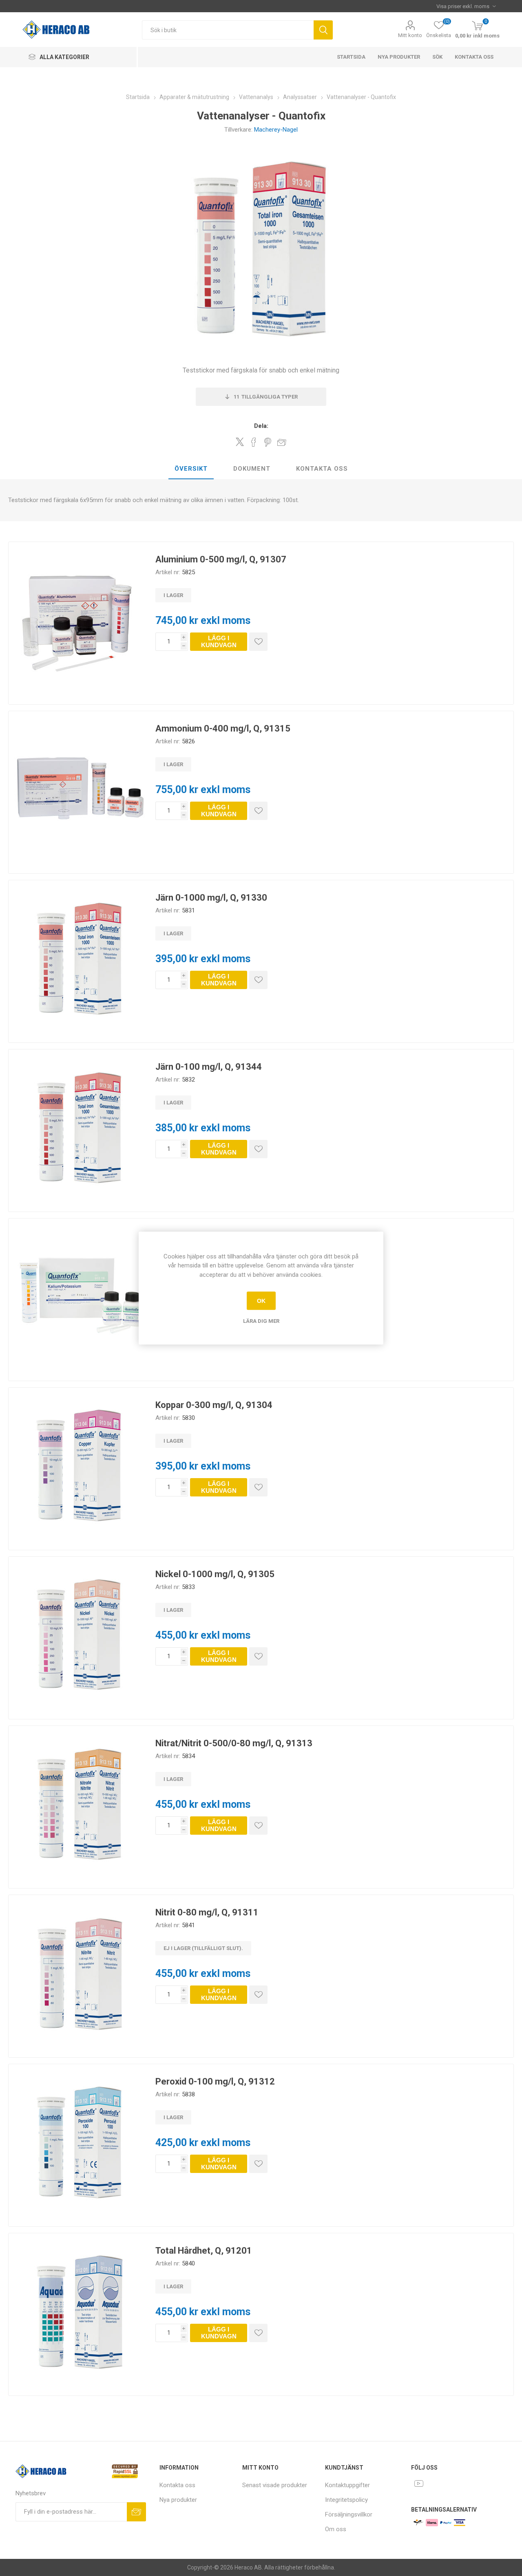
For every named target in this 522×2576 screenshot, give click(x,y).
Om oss (336, 2529)
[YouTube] (419, 2483)
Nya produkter (399, 57)
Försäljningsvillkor (349, 2514)
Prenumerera (136, 2512)
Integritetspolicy (346, 2500)
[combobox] (228, 30)
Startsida (351, 57)
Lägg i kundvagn (219, 641)
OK (261, 1301)
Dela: (261, 426)
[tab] (191, 469)
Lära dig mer (261, 1321)
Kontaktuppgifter (347, 2485)
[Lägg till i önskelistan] (258, 642)
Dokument (252, 469)
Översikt (191, 469)
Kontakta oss (474, 57)
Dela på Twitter (240, 442)
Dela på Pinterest (268, 442)
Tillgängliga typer (266, 397)
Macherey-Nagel (276, 130)
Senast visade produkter (275, 2485)
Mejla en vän (282, 442)
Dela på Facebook (254, 442)
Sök (323, 30)
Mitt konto (410, 35)
